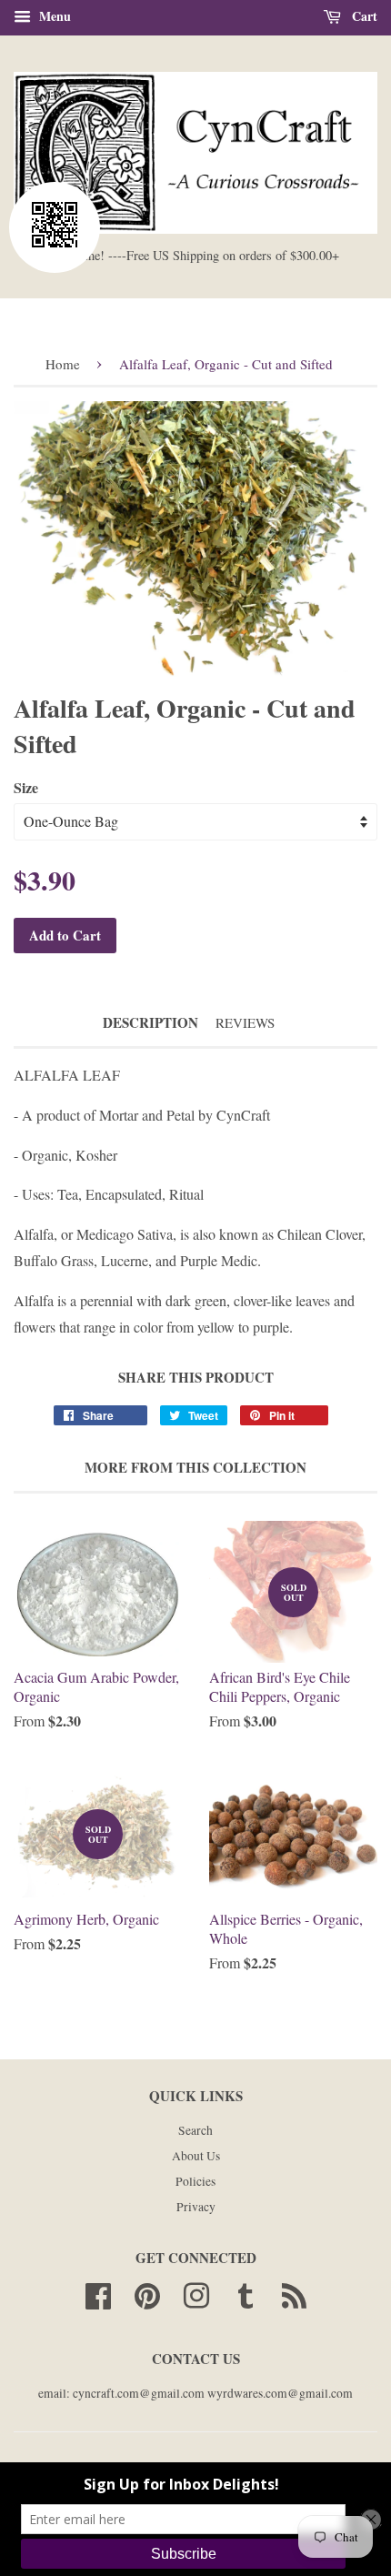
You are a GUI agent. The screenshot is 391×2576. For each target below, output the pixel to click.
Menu (53, 16)
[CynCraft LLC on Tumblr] (246, 2293)
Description (150, 1023)
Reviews (245, 1022)
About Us (196, 2156)
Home (63, 364)
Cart (363, 16)
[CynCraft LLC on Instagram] (196, 2293)
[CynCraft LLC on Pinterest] (147, 2293)
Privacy (196, 2207)
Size (26, 787)
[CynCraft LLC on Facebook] (98, 2293)
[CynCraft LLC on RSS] (294, 2293)
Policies (195, 2181)
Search (195, 2130)
